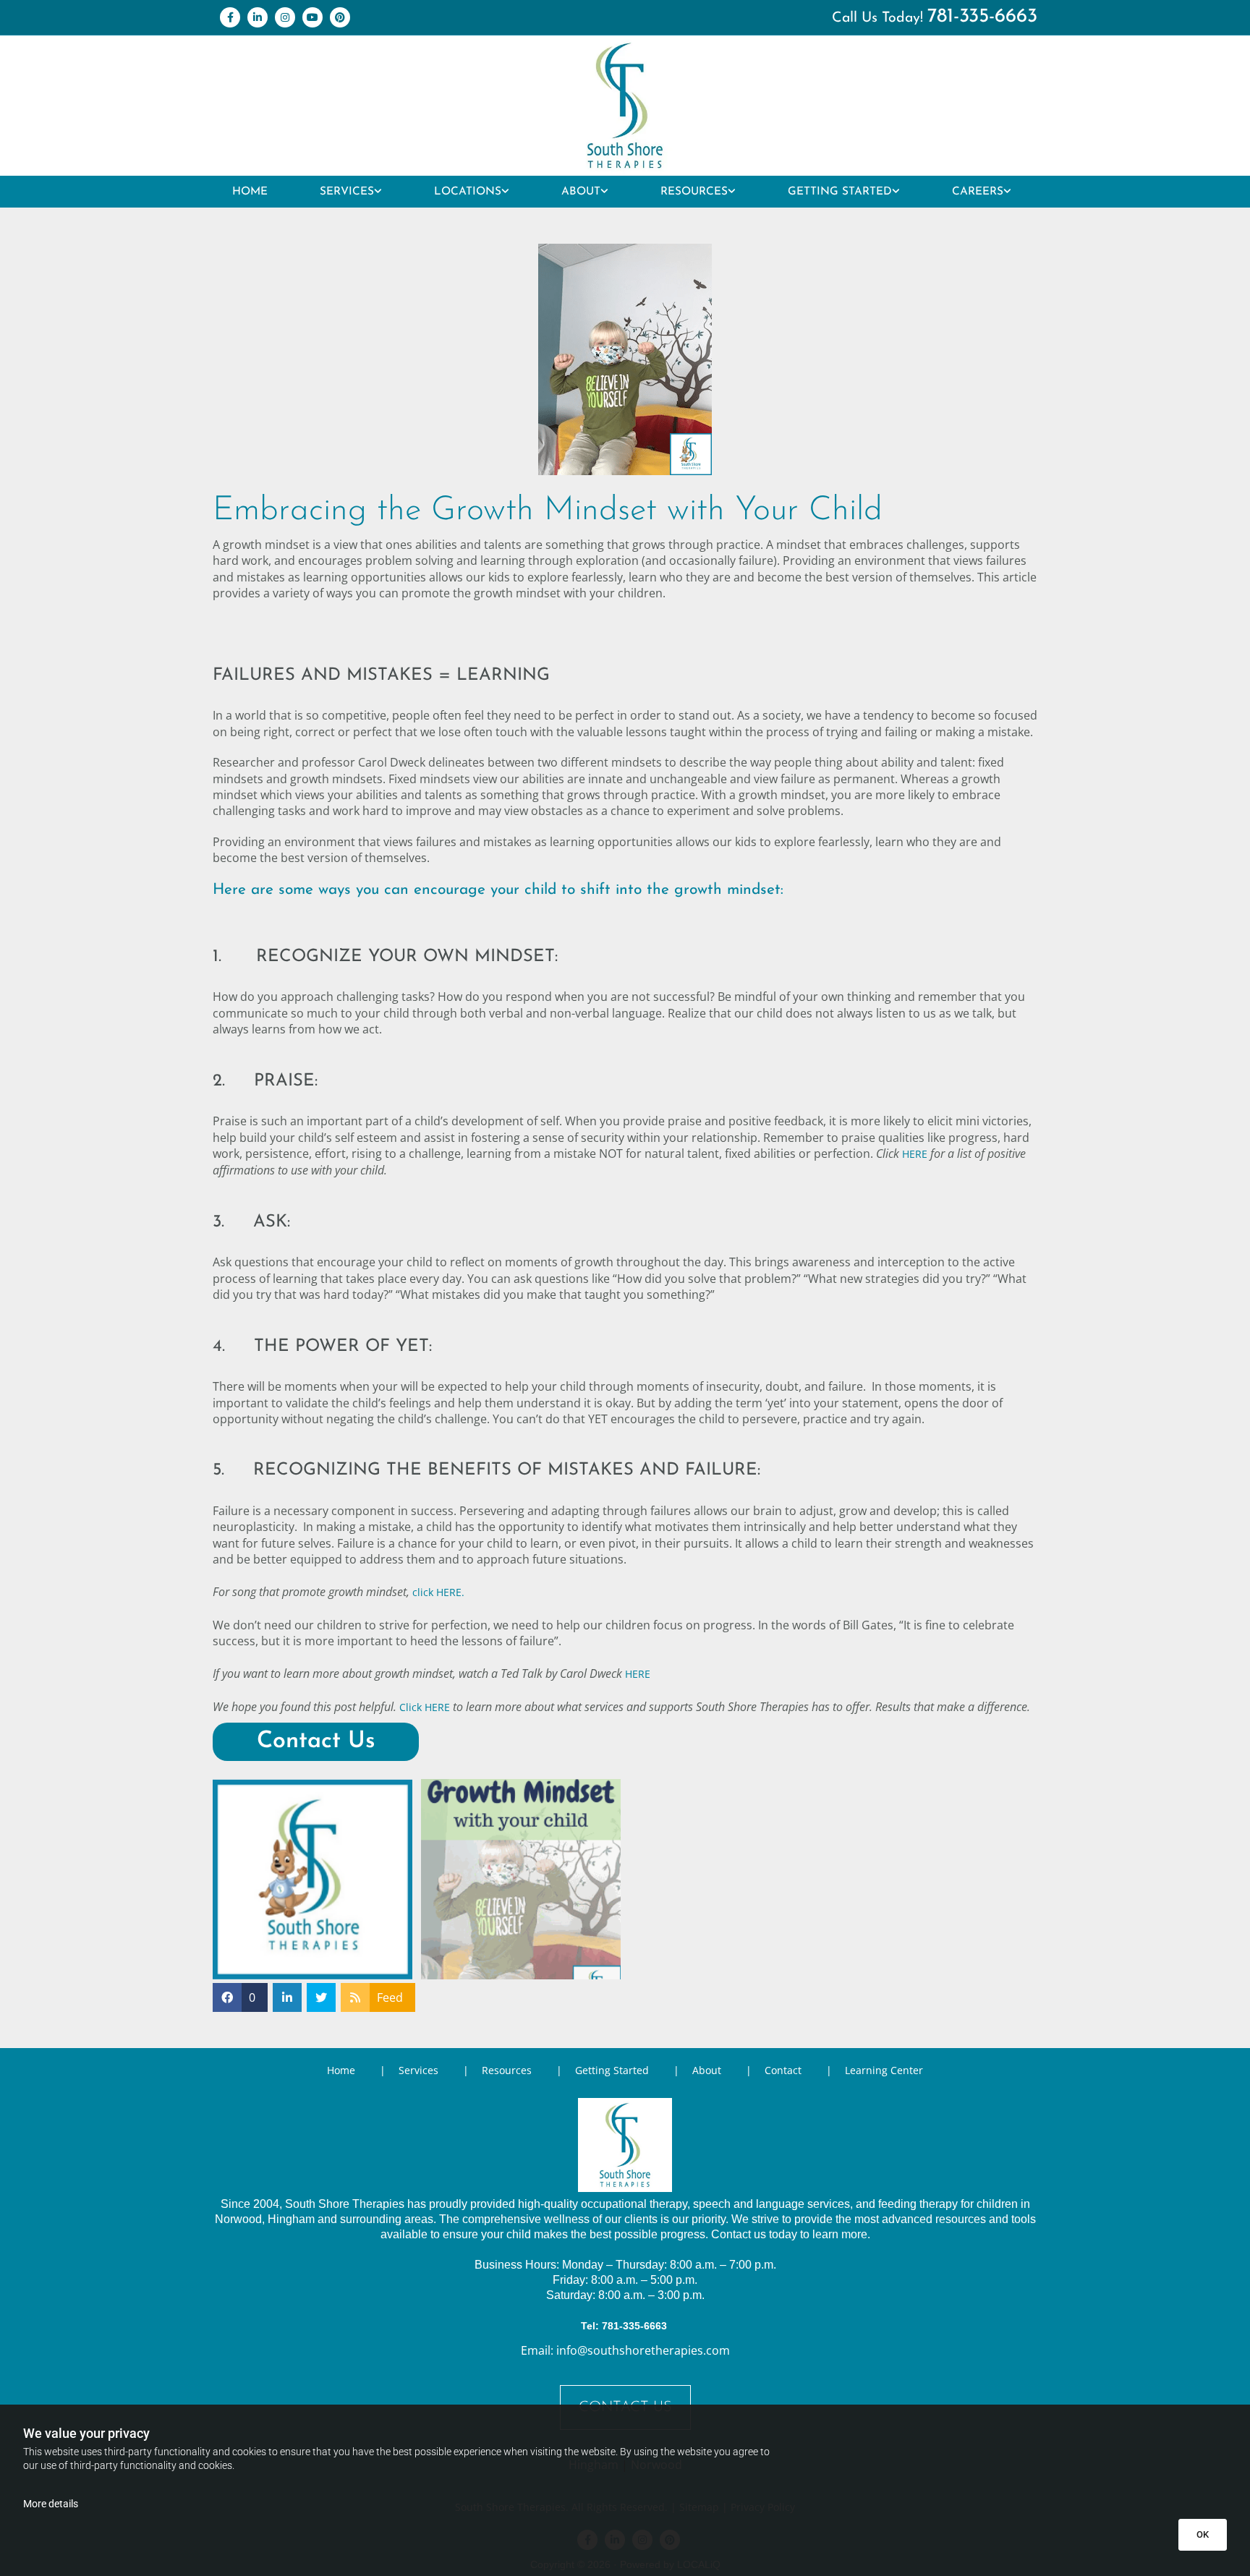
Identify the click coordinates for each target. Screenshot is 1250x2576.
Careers (978, 192)
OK (1203, 2534)
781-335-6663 (982, 17)
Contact (783, 2070)
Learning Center (884, 2070)
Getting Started (840, 192)
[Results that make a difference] (625, 106)
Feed (390, 1997)
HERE (915, 1154)
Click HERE (425, 1707)
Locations (468, 192)
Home (250, 192)
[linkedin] (258, 17)
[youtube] (312, 17)
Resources (694, 192)
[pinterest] (340, 17)
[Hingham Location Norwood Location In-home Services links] (506, 192)
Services (347, 192)
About (581, 192)
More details (51, 2504)
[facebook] (230, 17)
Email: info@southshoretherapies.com (625, 2350)
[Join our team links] (1008, 192)
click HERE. (438, 1592)
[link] (351, 192)
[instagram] (285, 17)
